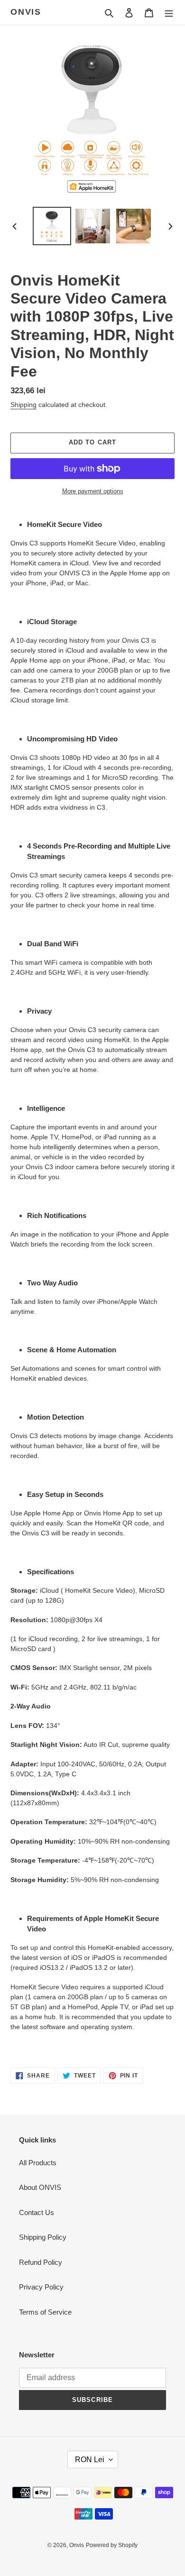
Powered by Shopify (112, 2545)
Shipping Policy (43, 2237)
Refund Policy (41, 2262)
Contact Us (37, 2212)
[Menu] (169, 13)
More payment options (93, 491)
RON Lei (90, 2460)
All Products (38, 2163)
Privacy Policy (41, 2287)
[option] (52, 226)
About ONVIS (40, 2187)
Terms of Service (45, 2312)
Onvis (26, 12)
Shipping (23, 405)
